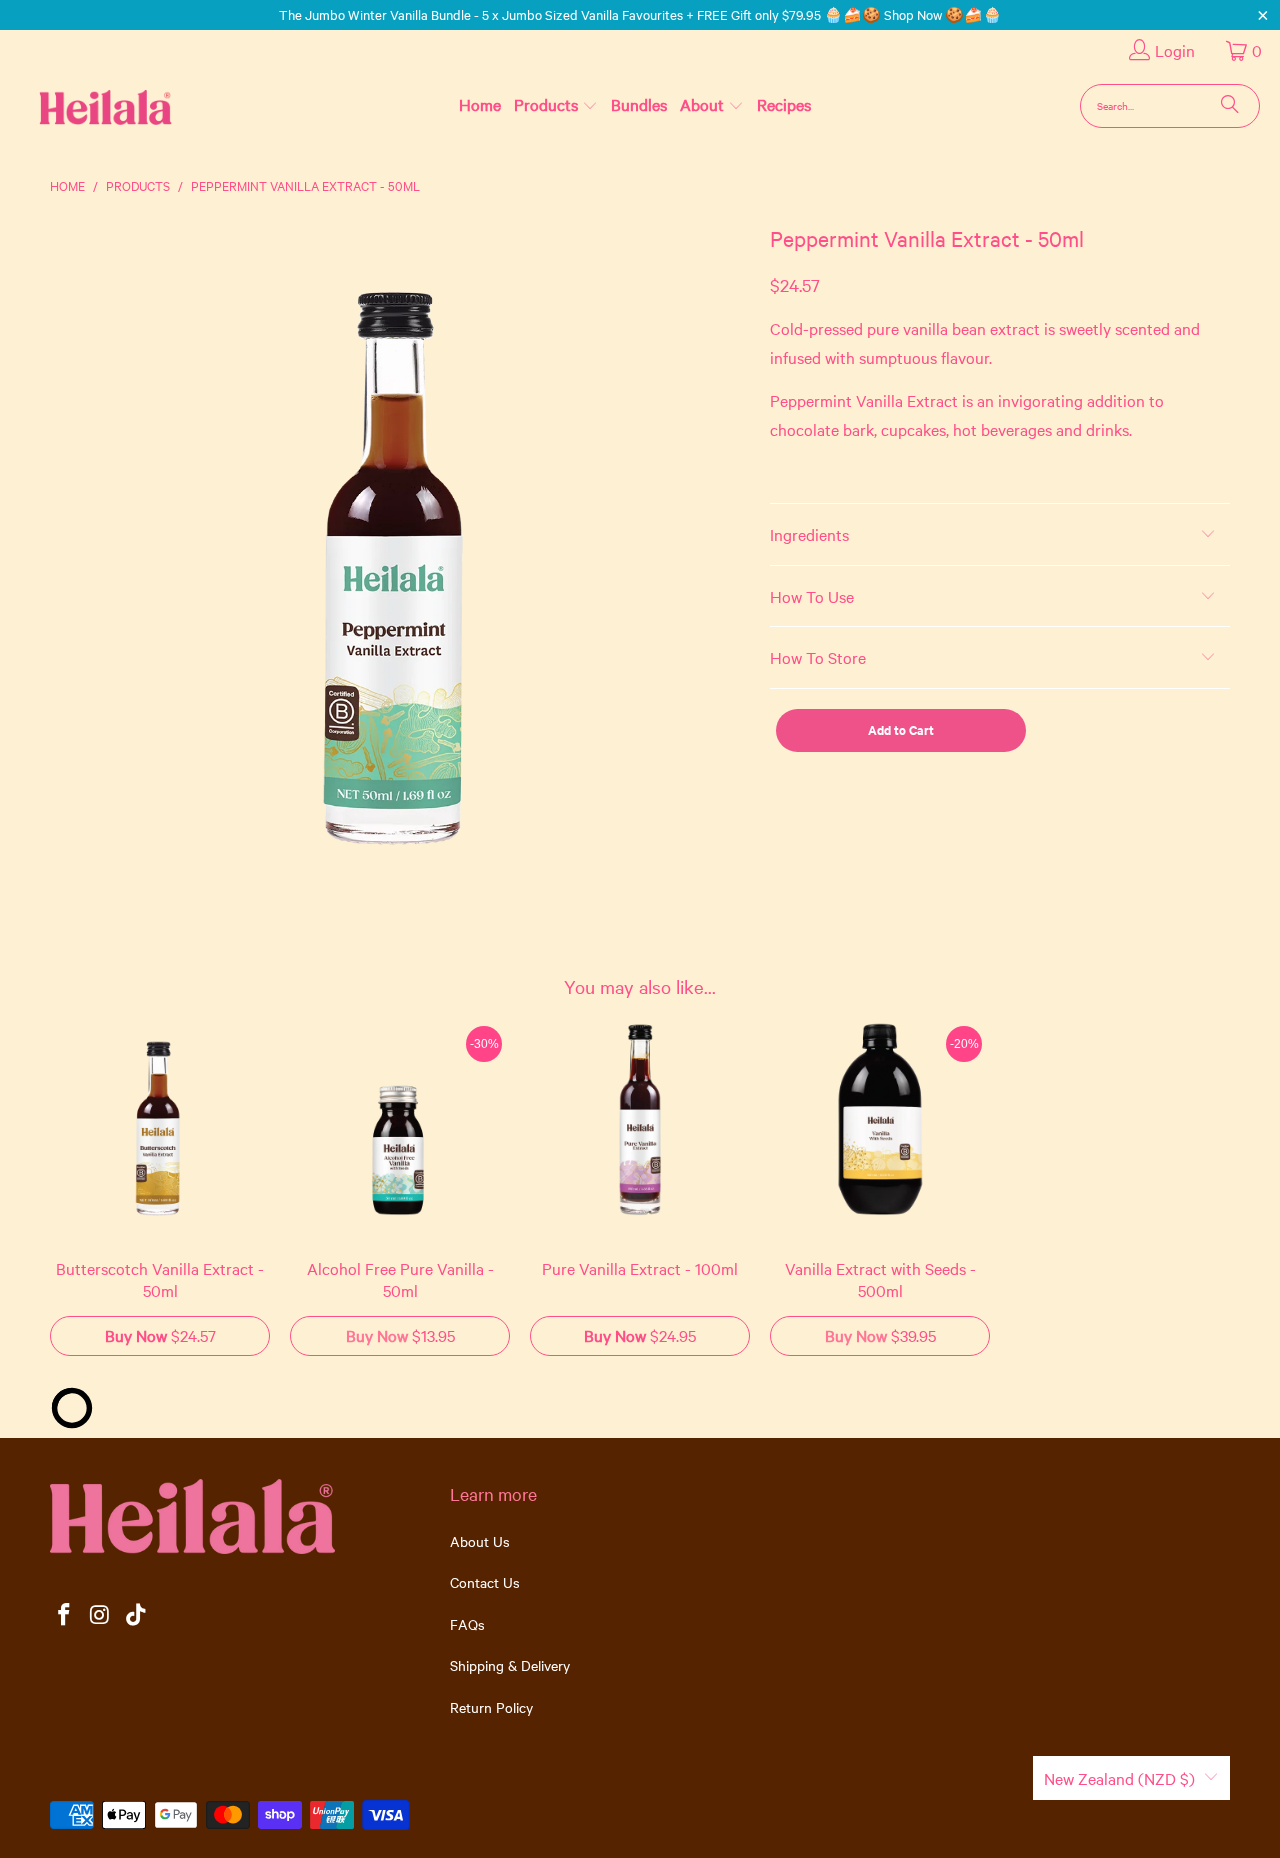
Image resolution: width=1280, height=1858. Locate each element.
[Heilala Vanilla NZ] (73, 105)
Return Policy (491, 1707)
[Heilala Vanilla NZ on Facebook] (65, 1615)
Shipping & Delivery (510, 1665)
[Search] (1230, 106)
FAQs (467, 1624)
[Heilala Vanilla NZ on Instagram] (101, 1615)
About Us (480, 1541)
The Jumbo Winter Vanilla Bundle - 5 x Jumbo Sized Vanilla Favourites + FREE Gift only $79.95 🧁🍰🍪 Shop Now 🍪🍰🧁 (640, 14)
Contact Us (485, 1582)
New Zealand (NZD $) (1119, 1778)
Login (1175, 50)
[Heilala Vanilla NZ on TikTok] (136, 1615)
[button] (556, 105)
